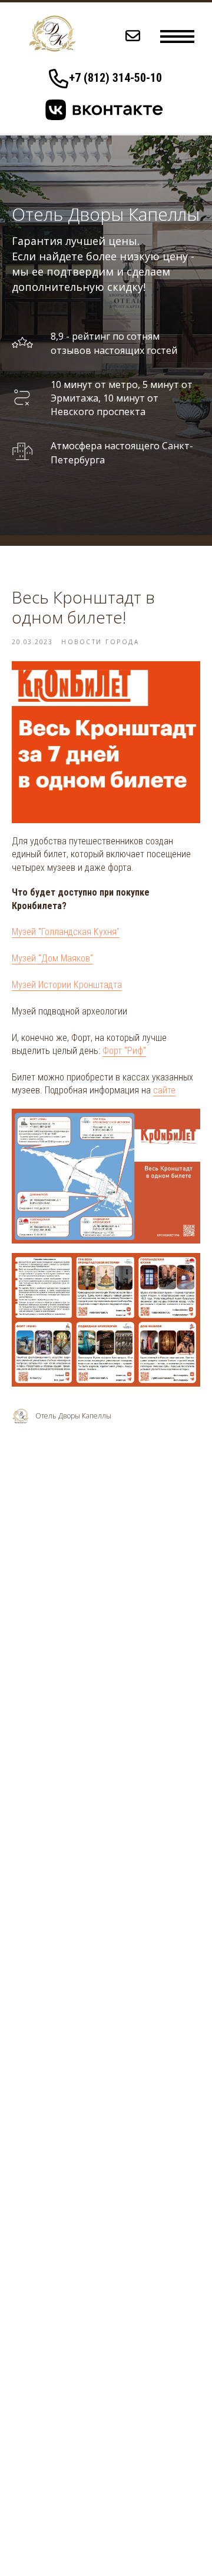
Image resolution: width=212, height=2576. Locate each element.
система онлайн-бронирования (80, 2381)
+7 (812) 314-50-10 (115, 78)
